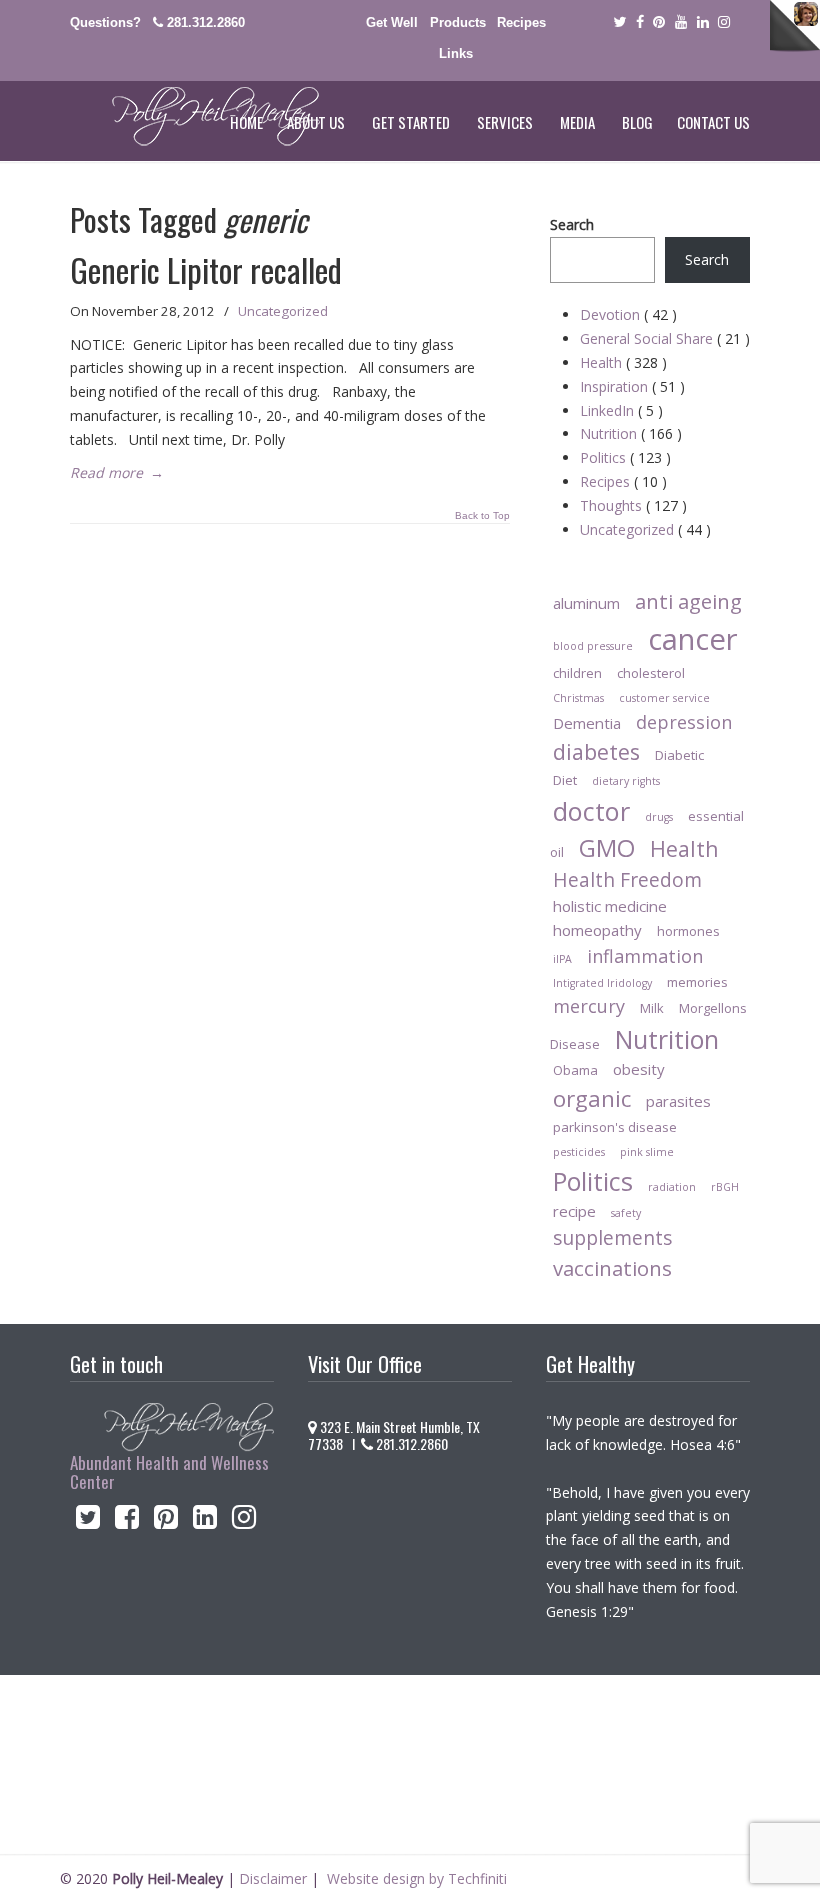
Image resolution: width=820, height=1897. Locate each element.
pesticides (579, 1152)
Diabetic (679, 755)
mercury (589, 1006)
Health (623, 362)
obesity (639, 1069)
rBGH (725, 1187)
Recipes (521, 22)
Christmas (578, 698)
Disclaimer (273, 1878)
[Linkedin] (703, 22)
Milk (652, 1008)
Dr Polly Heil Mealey (195, 117)
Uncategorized (283, 311)
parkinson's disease (615, 1127)
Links (456, 53)
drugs (659, 817)
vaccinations (612, 1268)
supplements (612, 1237)
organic (592, 1098)
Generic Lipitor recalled (206, 269)
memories (697, 982)
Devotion (628, 314)
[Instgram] (725, 22)
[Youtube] (681, 22)
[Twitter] (619, 22)
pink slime (647, 1152)
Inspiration (632, 386)
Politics (625, 457)
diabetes (596, 751)
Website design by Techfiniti (417, 1878)
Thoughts (633, 505)
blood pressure (593, 646)
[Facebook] (640, 22)
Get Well (392, 22)
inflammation (645, 956)
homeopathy (597, 930)
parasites (678, 1101)
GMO (607, 847)
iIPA (562, 959)
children (577, 673)
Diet (565, 780)
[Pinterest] (659, 22)
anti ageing (688, 601)
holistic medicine (610, 906)
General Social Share (665, 338)
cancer (693, 639)
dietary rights (626, 781)
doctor (591, 811)
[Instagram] (244, 1521)
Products (458, 22)
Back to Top (482, 516)
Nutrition (631, 433)
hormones (688, 931)
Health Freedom (627, 879)
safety (626, 1213)
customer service (664, 698)
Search (572, 224)
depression (684, 722)
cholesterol (651, 673)
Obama (575, 1070)
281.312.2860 (206, 22)
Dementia (587, 723)
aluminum (586, 603)
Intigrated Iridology (602, 983)
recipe (574, 1211)
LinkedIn (621, 410)
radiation (672, 1187)
